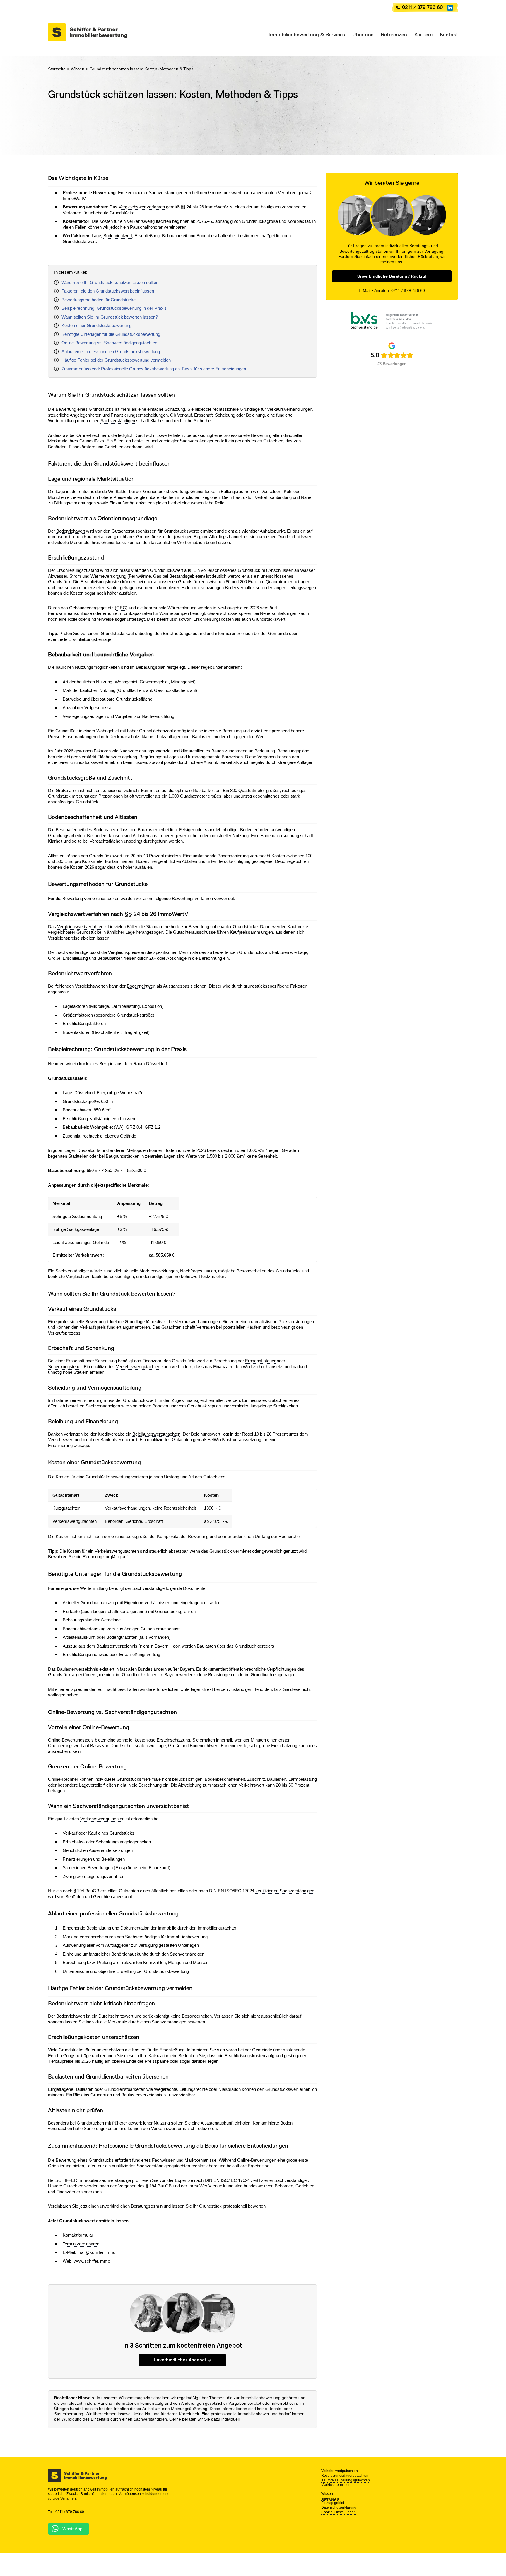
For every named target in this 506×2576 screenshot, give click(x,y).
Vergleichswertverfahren (142, 207)
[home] (88, 32)
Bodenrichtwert (118, 236)
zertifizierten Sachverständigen (285, 1891)
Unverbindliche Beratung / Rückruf (392, 276)
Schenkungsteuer (65, 1367)
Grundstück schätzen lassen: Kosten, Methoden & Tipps (141, 69)
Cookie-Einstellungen (339, 2512)
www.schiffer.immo (92, 2261)
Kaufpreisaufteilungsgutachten (346, 2480)
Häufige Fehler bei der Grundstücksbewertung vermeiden (116, 360)
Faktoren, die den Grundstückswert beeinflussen (108, 291)
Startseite (57, 69)
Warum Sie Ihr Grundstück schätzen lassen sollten (110, 282)
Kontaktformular (78, 2235)
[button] (303, 35)
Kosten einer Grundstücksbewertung (96, 325)
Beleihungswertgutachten (156, 1434)
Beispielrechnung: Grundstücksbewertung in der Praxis (114, 308)
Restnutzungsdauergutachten (345, 2476)
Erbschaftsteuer (260, 1361)
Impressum (330, 2498)
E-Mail (365, 291)
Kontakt (449, 35)
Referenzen (394, 35)
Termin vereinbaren (81, 2244)
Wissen (78, 69)
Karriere (423, 35)
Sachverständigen (118, 421)
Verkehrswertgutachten (138, 1367)
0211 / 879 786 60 (422, 7)
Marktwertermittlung (337, 2485)
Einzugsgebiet (333, 2503)
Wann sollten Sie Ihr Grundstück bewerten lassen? (110, 317)
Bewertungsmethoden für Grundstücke (99, 300)
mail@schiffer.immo (96, 2252)
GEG (121, 608)
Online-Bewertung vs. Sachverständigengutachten (109, 343)
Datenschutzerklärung (339, 2507)
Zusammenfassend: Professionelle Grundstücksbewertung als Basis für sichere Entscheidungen (154, 369)
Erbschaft (203, 415)
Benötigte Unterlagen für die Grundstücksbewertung (111, 334)
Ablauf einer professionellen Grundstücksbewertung (111, 351)
